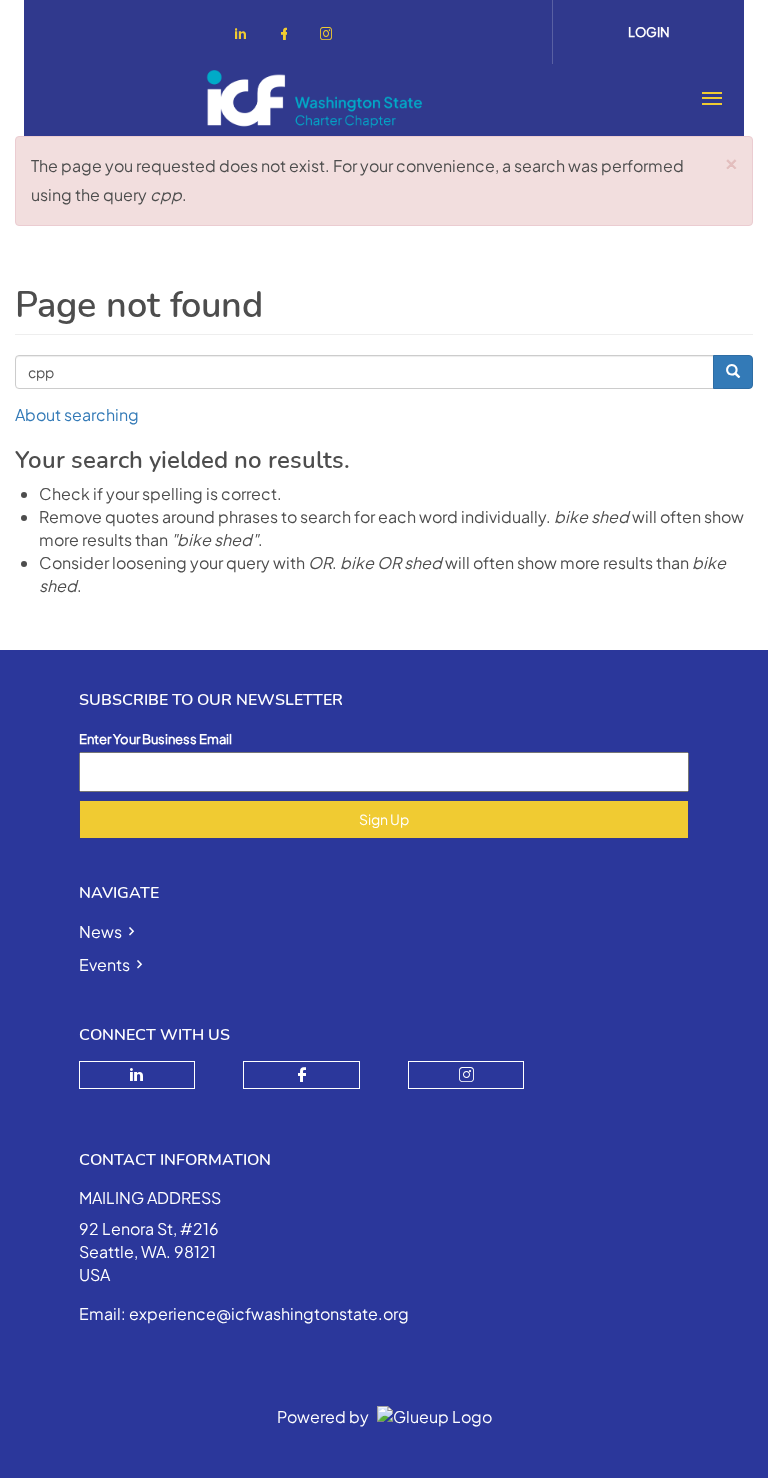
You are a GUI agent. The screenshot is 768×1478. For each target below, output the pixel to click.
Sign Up (384, 819)
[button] (731, 160)
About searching (77, 414)
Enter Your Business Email (155, 739)
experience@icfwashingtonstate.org (269, 1313)
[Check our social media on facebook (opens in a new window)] (288, 36)
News (100, 931)
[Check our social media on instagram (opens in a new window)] (330, 36)
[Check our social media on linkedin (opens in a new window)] (246, 36)
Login (649, 32)
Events (104, 964)
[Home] (315, 99)
